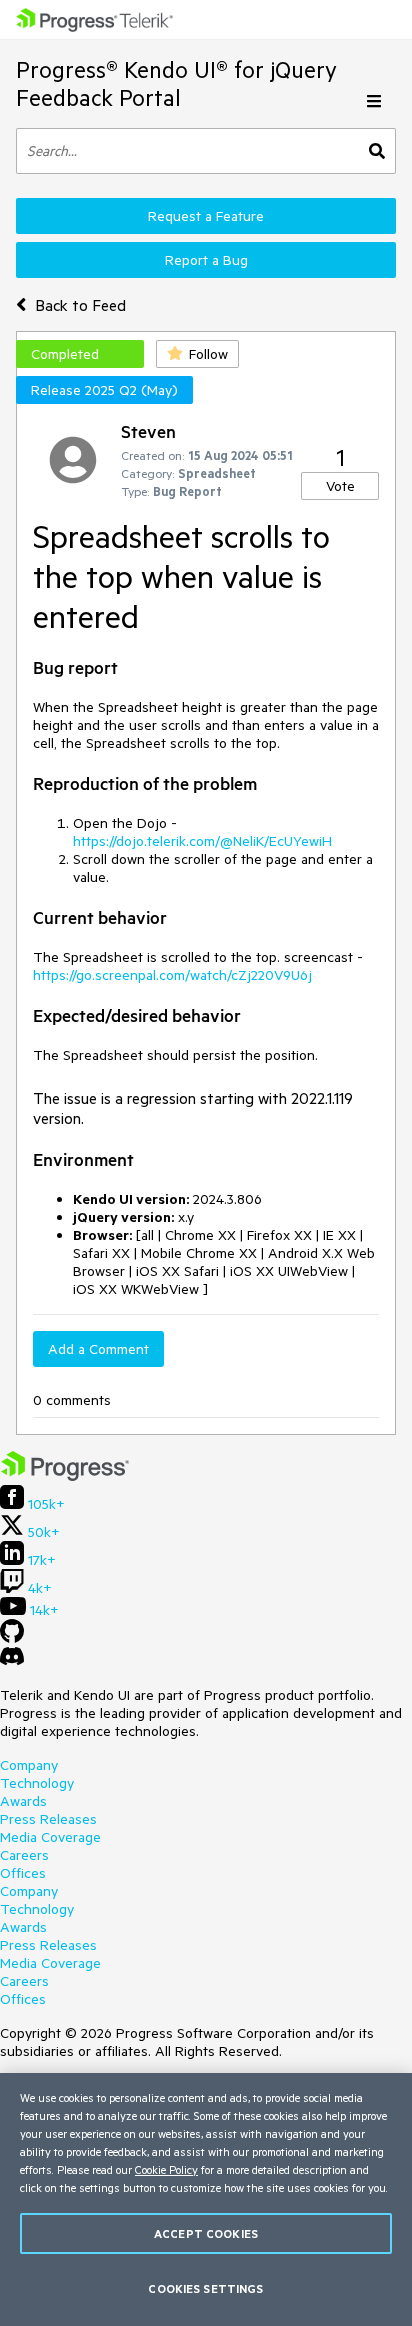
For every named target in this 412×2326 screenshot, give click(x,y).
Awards (23, 1801)
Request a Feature (206, 216)
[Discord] (12, 1661)
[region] (206, 2199)
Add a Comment (98, 1349)
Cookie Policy (166, 2169)
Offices (23, 1873)
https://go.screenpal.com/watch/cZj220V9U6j (172, 975)
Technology (37, 1783)
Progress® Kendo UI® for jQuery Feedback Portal (176, 83)
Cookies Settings (205, 2288)
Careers (24, 1855)
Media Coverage (50, 1837)
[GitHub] (12, 1638)
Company (29, 1765)
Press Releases (48, 1819)
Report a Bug (206, 260)
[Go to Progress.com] (65, 1476)
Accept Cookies (206, 2233)
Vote (340, 486)
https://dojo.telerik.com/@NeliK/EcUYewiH (202, 841)
